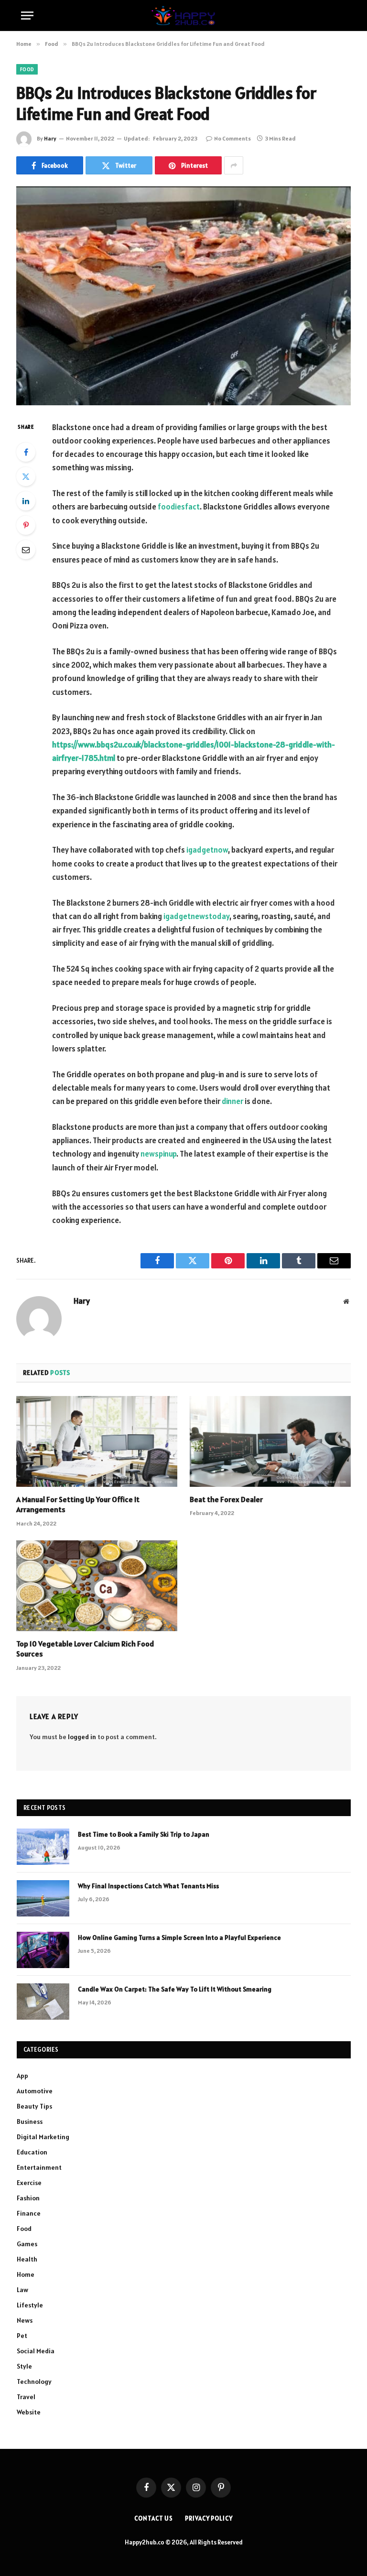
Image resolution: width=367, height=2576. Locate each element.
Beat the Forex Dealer (226, 1499)
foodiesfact (179, 507)
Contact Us (154, 2518)
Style (24, 2366)
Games (27, 2244)
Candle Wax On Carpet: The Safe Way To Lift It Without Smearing (175, 1989)
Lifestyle (30, 2305)
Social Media (36, 2351)
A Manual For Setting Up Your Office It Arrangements (78, 1504)
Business (30, 2121)
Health (27, 2259)
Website (29, 2412)
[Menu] (27, 16)
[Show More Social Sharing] (234, 165)
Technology (34, 2381)
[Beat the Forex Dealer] (270, 1441)
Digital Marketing (43, 2137)
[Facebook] (26, 452)
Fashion (28, 2198)
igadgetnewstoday (196, 916)
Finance (29, 2213)
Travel (26, 2397)
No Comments (232, 138)
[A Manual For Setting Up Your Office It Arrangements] (97, 1441)
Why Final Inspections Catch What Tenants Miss (148, 1886)
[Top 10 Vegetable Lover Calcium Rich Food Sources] (97, 1586)
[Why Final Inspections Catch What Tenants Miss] (43, 1898)
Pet (22, 2336)
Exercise (29, 2183)
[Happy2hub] (183, 16)
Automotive (35, 2091)
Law (22, 2290)
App (22, 2076)
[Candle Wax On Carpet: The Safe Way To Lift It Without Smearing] (43, 2002)
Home (26, 2274)
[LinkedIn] (26, 501)
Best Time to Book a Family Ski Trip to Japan (144, 1834)
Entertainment (39, 2167)
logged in (82, 1737)
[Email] (26, 550)
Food (27, 69)
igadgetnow (207, 850)
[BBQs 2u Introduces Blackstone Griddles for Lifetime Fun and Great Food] (183, 296)
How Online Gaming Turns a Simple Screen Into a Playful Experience (179, 1937)
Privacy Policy (209, 2518)
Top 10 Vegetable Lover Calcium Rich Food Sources (85, 1649)
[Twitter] (26, 476)
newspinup (158, 1154)
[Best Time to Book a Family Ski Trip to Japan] (43, 1847)
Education (32, 2152)
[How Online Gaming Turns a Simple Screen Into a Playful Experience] (43, 1950)
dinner (232, 1101)
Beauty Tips (34, 2106)
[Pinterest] (26, 525)
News (25, 2320)
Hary (50, 138)
